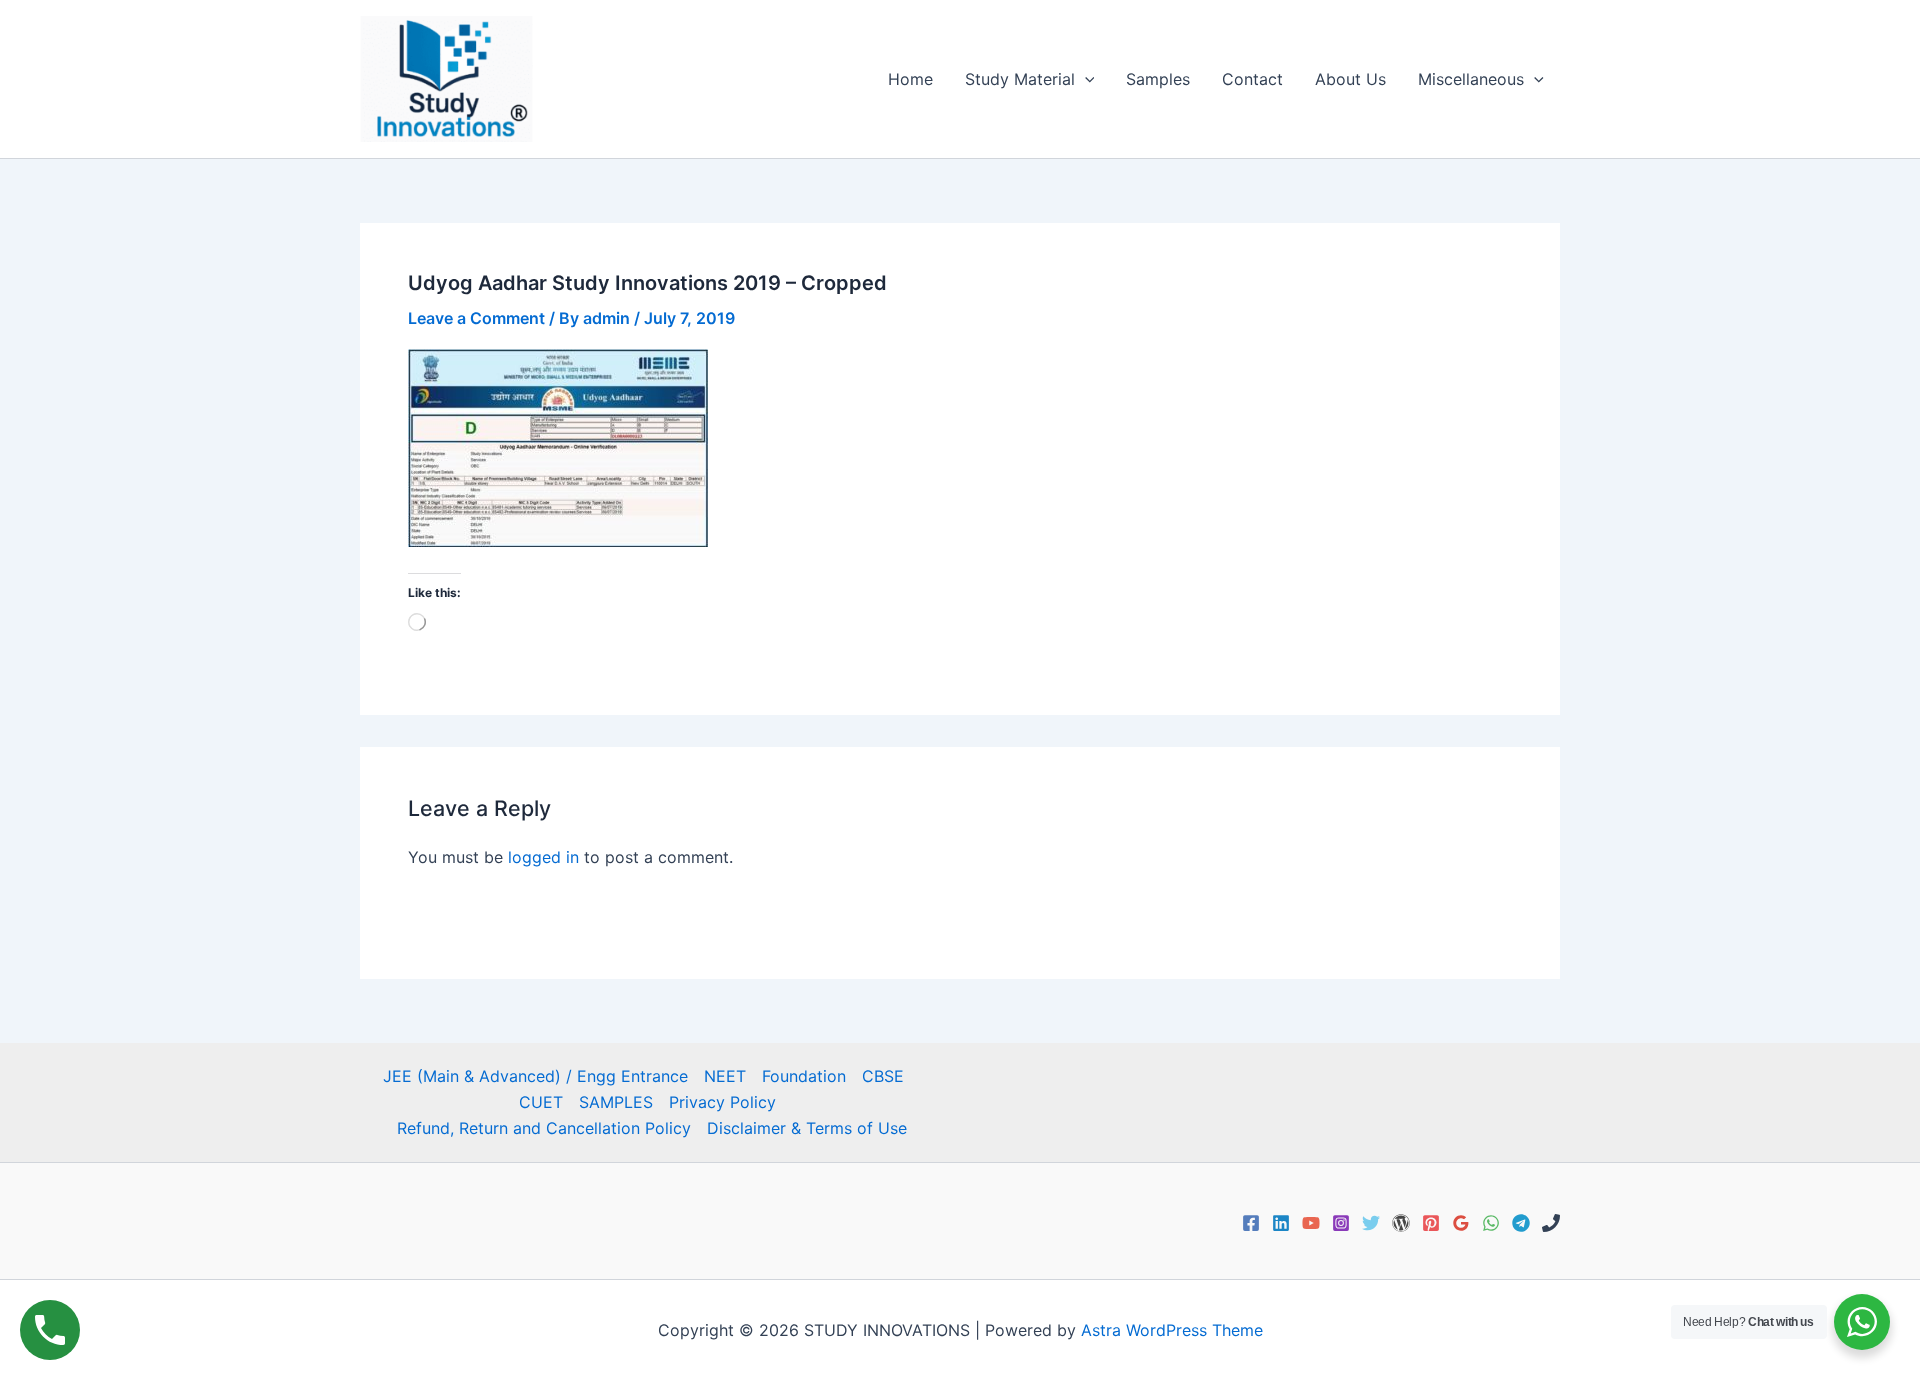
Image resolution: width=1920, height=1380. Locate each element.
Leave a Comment (476, 318)
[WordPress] (1401, 1223)
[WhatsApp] (1491, 1223)
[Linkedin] (1281, 1223)
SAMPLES (616, 1102)
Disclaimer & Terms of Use (807, 1128)
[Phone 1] (1551, 1223)
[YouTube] (1311, 1223)
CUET (541, 1102)
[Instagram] (1341, 1223)
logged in (543, 857)
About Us (1350, 79)
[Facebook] (1251, 1223)
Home (910, 79)
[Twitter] (1371, 1223)
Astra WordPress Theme (1172, 1330)
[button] (1085, 79)
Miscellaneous (1471, 79)
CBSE (883, 1076)
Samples (1158, 79)
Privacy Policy (722, 1102)
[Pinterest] (1431, 1223)
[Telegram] (1521, 1223)
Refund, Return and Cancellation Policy (544, 1128)
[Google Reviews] (1461, 1223)
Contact (1252, 79)
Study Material (1020, 79)
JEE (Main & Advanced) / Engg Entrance (535, 1076)
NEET (725, 1076)
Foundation (804, 1076)
